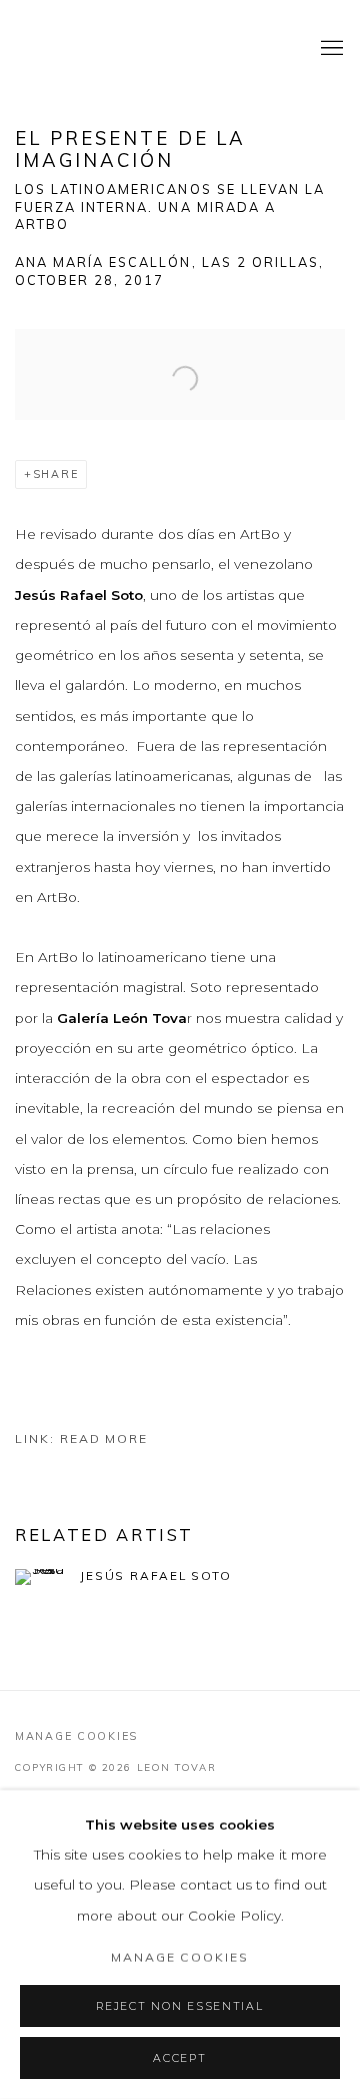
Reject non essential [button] (179, 2006)
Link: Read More (81, 1438)
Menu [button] (330, 49)
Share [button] (56, 474)
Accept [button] (179, 2058)
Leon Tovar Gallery (145, 49)
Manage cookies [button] (76, 1736)
